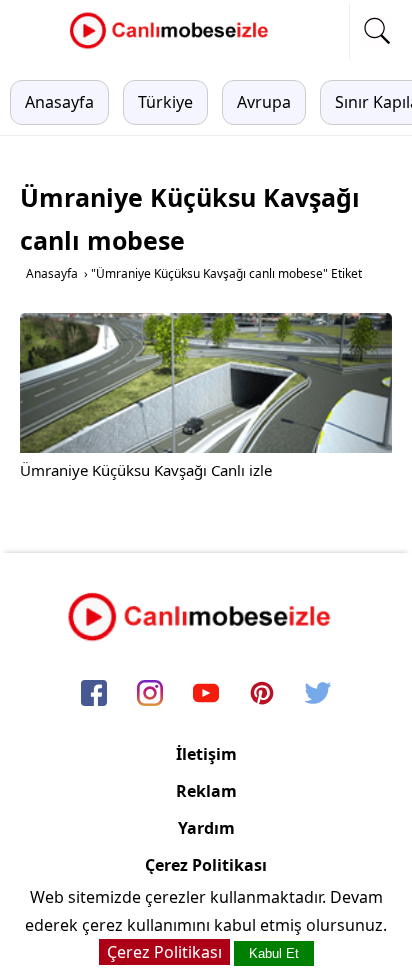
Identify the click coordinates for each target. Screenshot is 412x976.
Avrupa (264, 102)
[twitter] (318, 695)
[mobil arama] (377, 31)
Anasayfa (59, 102)
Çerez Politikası (206, 865)
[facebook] (94, 695)
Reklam (206, 791)
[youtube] (206, 695)
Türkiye (165, 102)
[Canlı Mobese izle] (174, 46)
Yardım (206, 828)
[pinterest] (262, 695)
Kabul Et (274, 953)
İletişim (206, 754)
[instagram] (150, 695)
